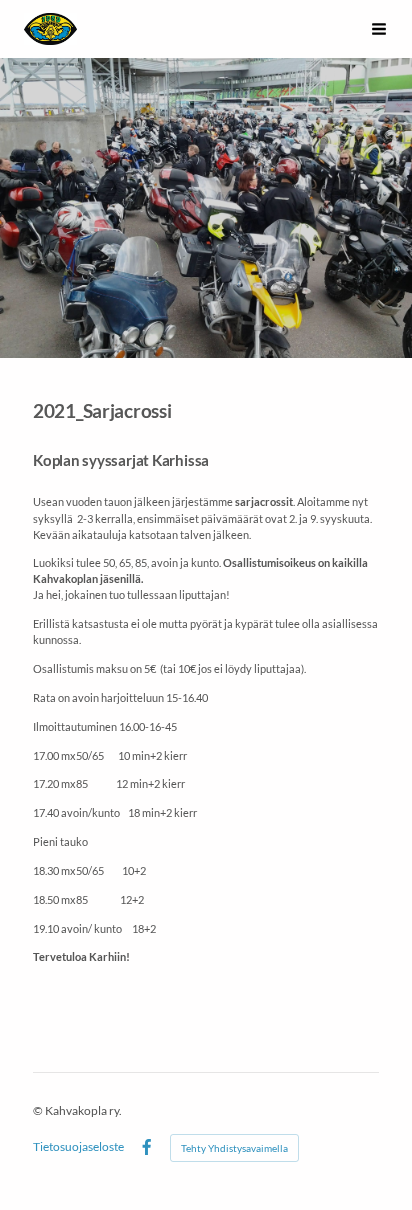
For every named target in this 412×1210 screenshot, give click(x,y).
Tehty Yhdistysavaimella (234, 1148)
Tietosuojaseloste (78, 1147)
